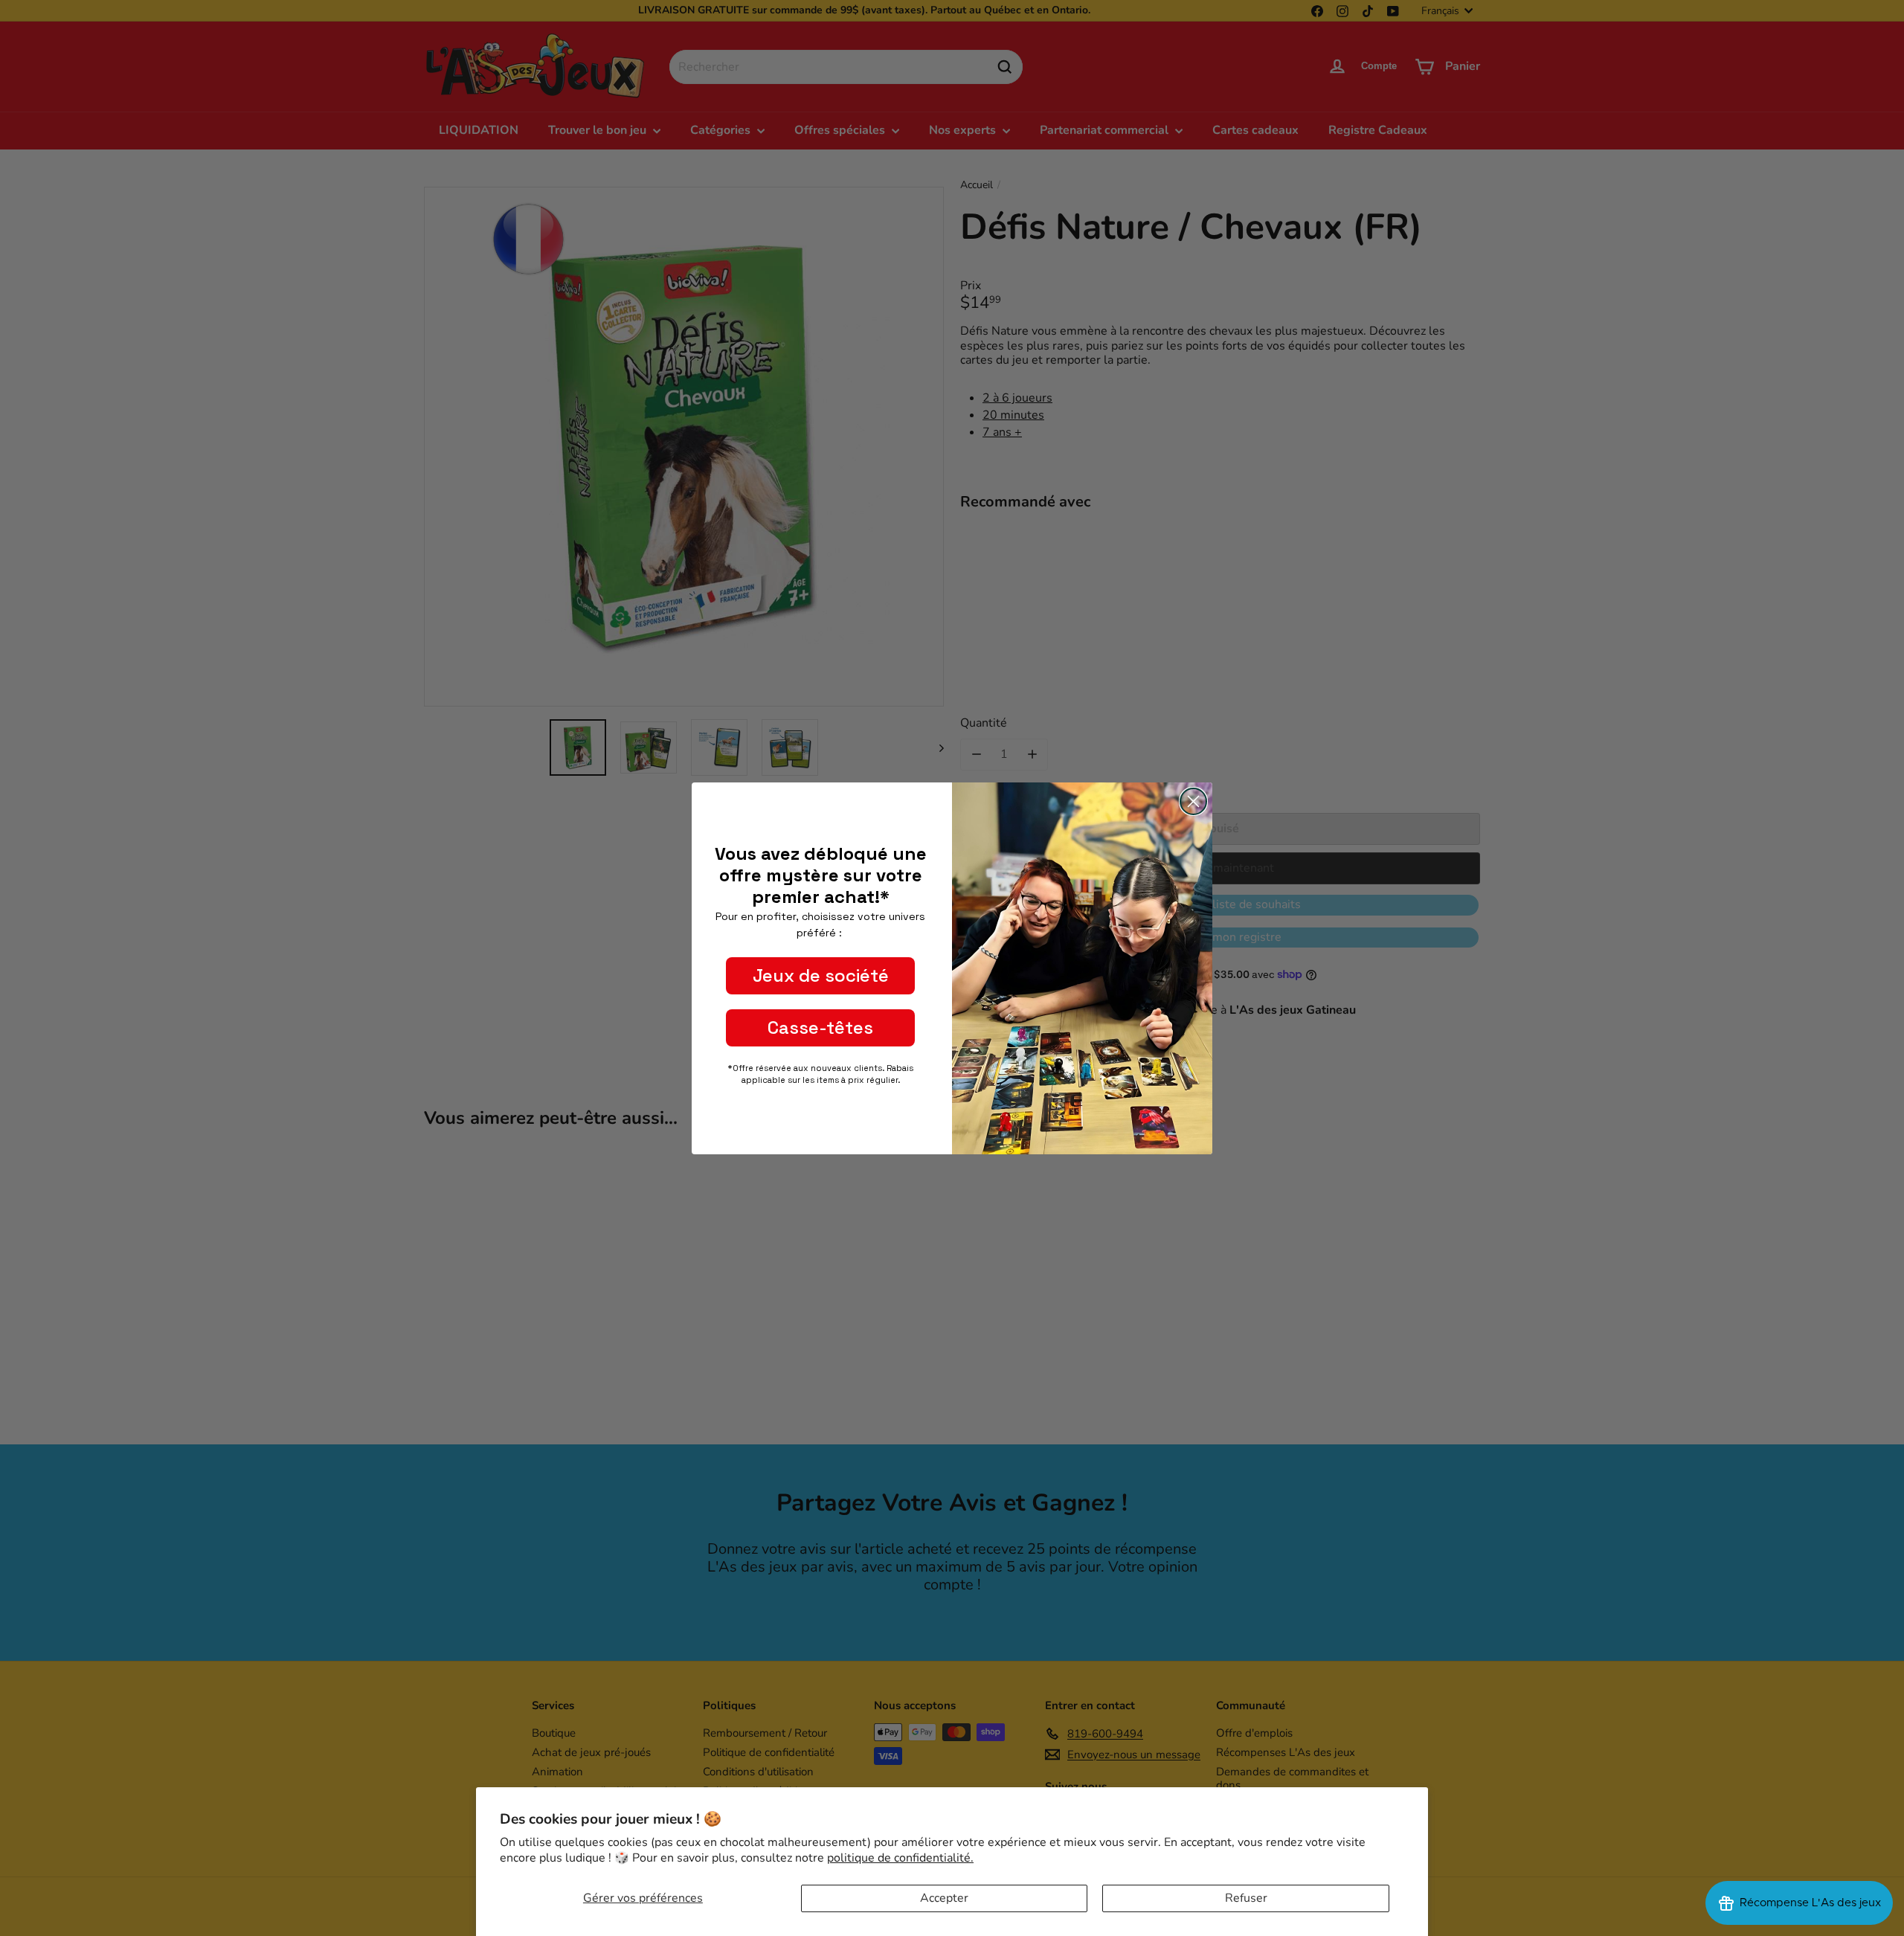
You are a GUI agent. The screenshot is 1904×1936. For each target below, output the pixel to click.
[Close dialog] (1193, 801)
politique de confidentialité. (900, 1858)
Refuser (1246, 1898)
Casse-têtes (820, 1028)
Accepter (944, 1898)
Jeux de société (821, 975)
